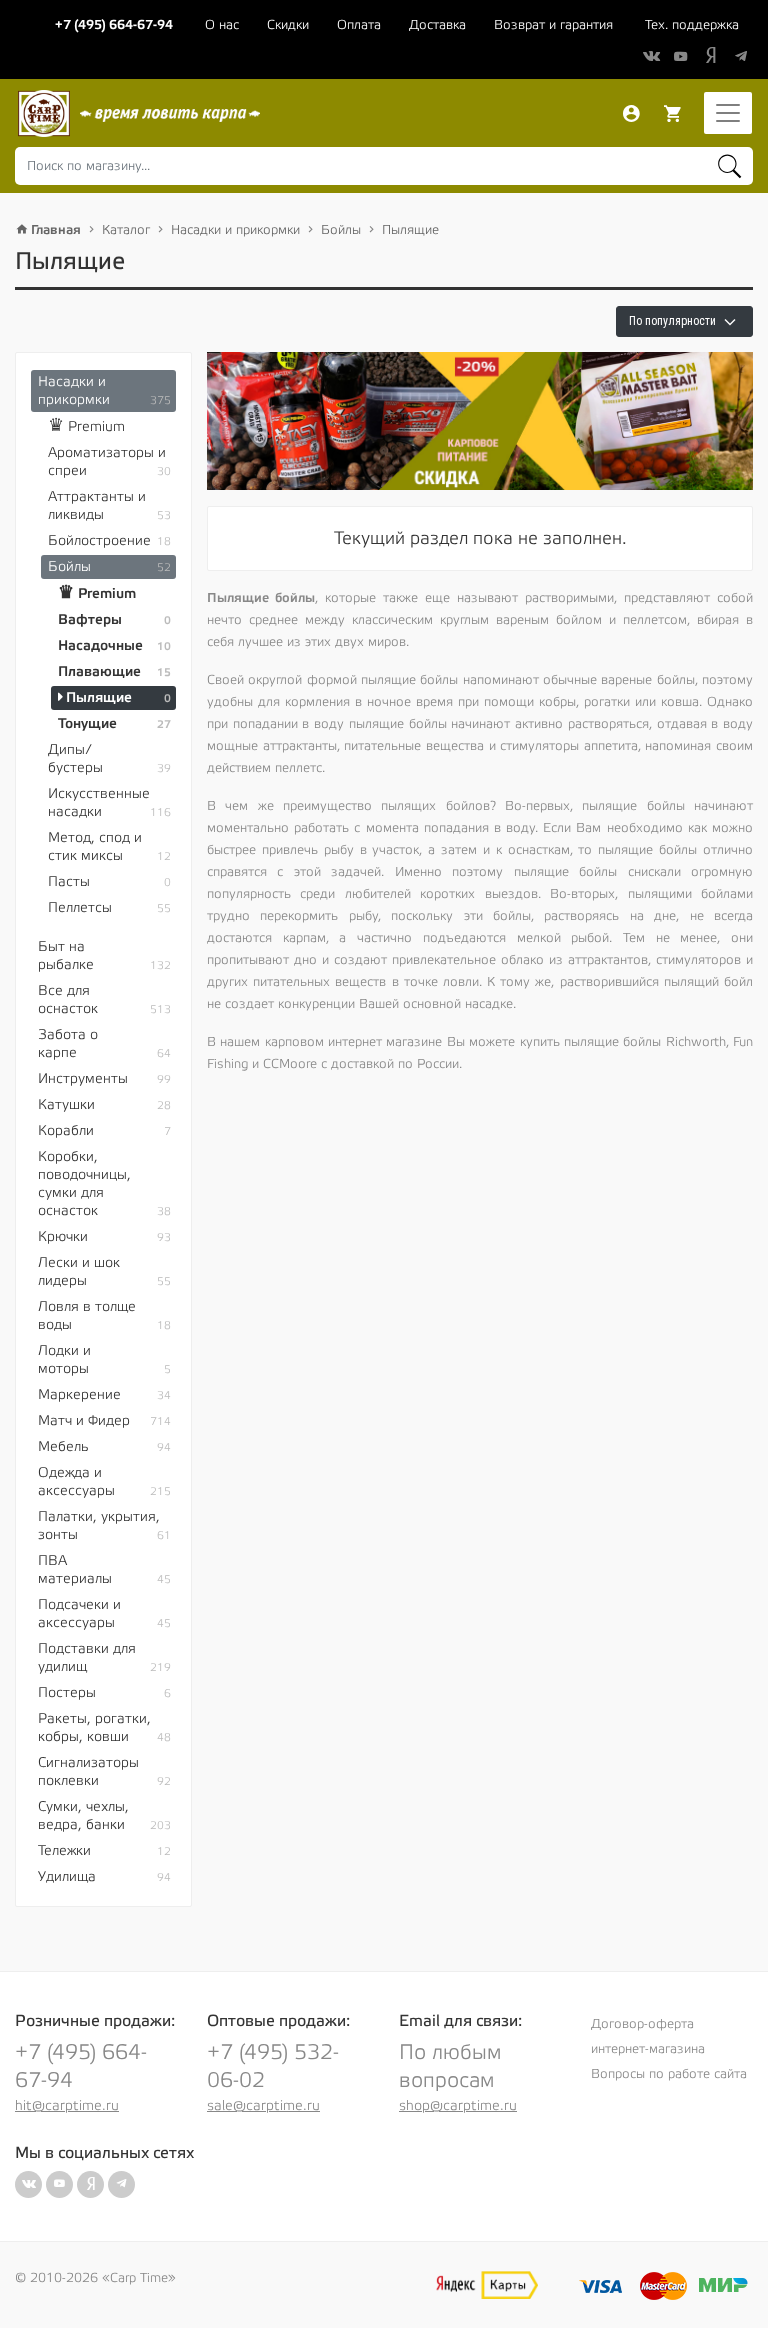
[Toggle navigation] (728, 113)
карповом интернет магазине (354, 1042)
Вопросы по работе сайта (669, 2074)
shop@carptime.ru (458, 2106)
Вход (631, 114)
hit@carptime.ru (67, 2106)
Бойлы (341, 230)
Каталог (126, 230)
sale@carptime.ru (263, 2106)
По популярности (674, 321)
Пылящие (410, 230)
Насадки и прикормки (235, 230)
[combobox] (384, 166)
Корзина (673, 114)
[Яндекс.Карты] (487, 2285)
